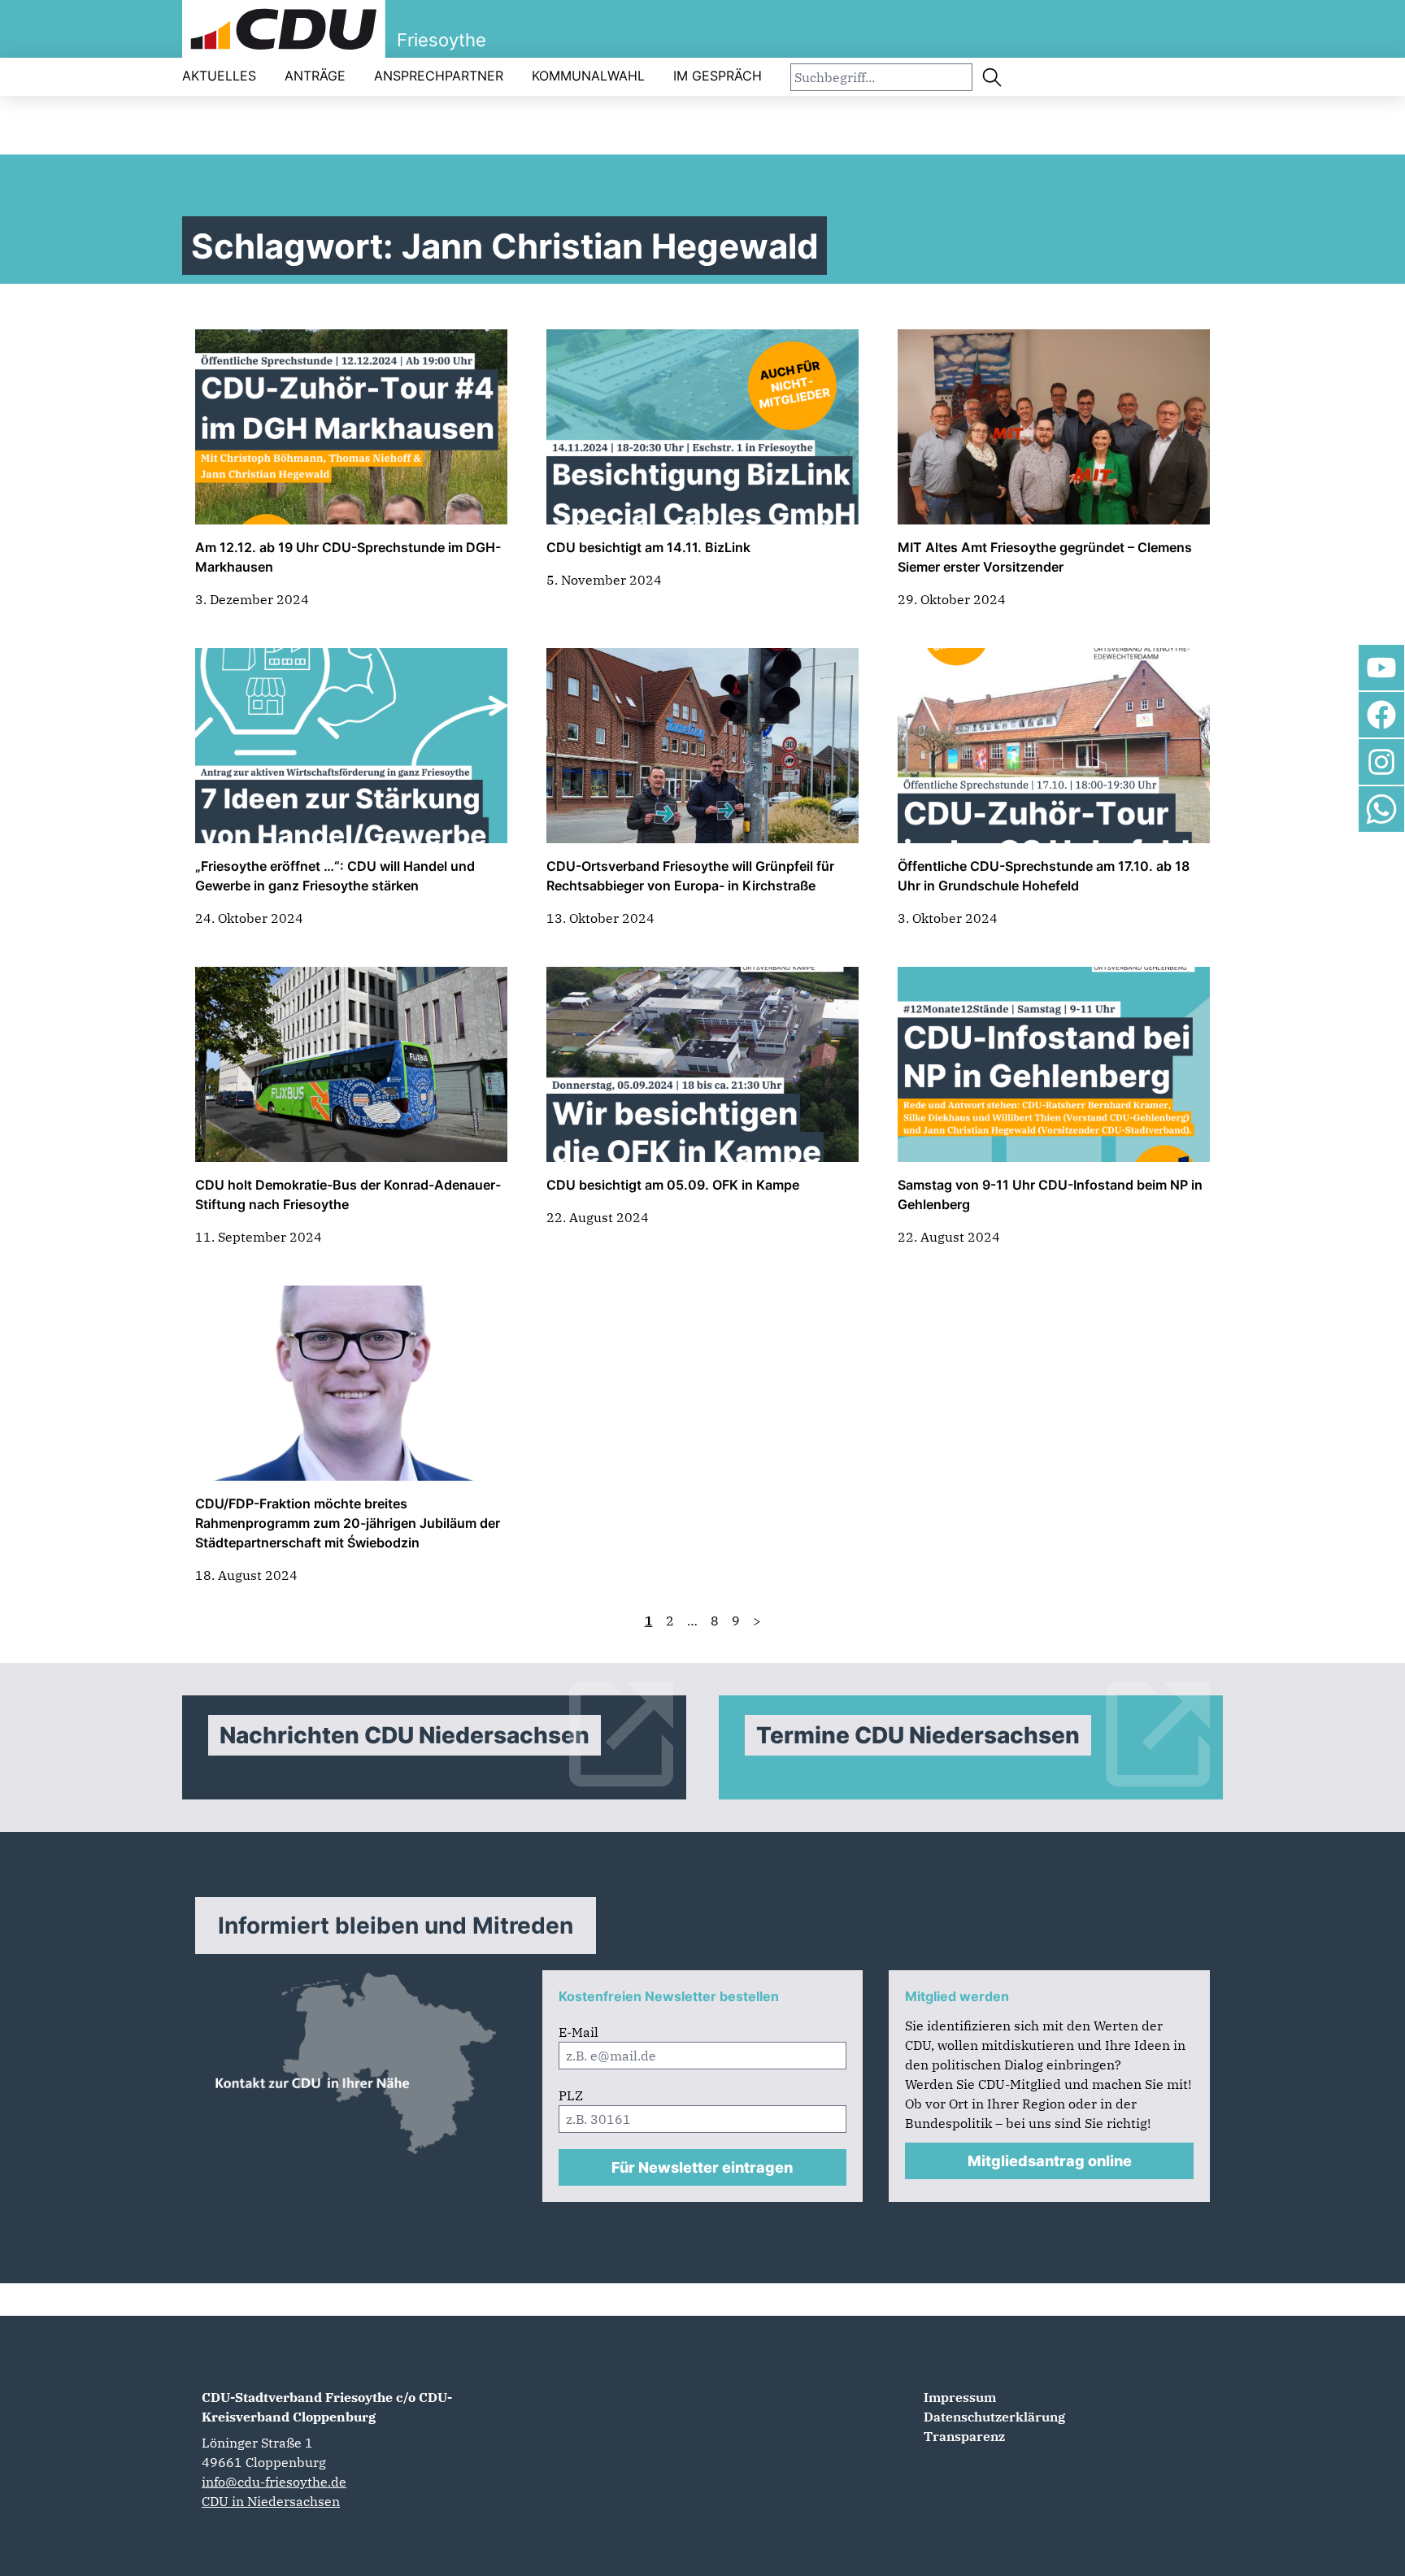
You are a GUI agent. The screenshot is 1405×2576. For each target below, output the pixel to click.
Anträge (315, 76)
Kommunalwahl (588, 76)
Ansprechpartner (439, 76)
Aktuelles (219, 76)
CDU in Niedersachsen (271, 2501)
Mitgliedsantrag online (1050, 2161)
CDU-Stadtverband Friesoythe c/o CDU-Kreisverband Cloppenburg (327, 2407)
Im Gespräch (718, 76)
